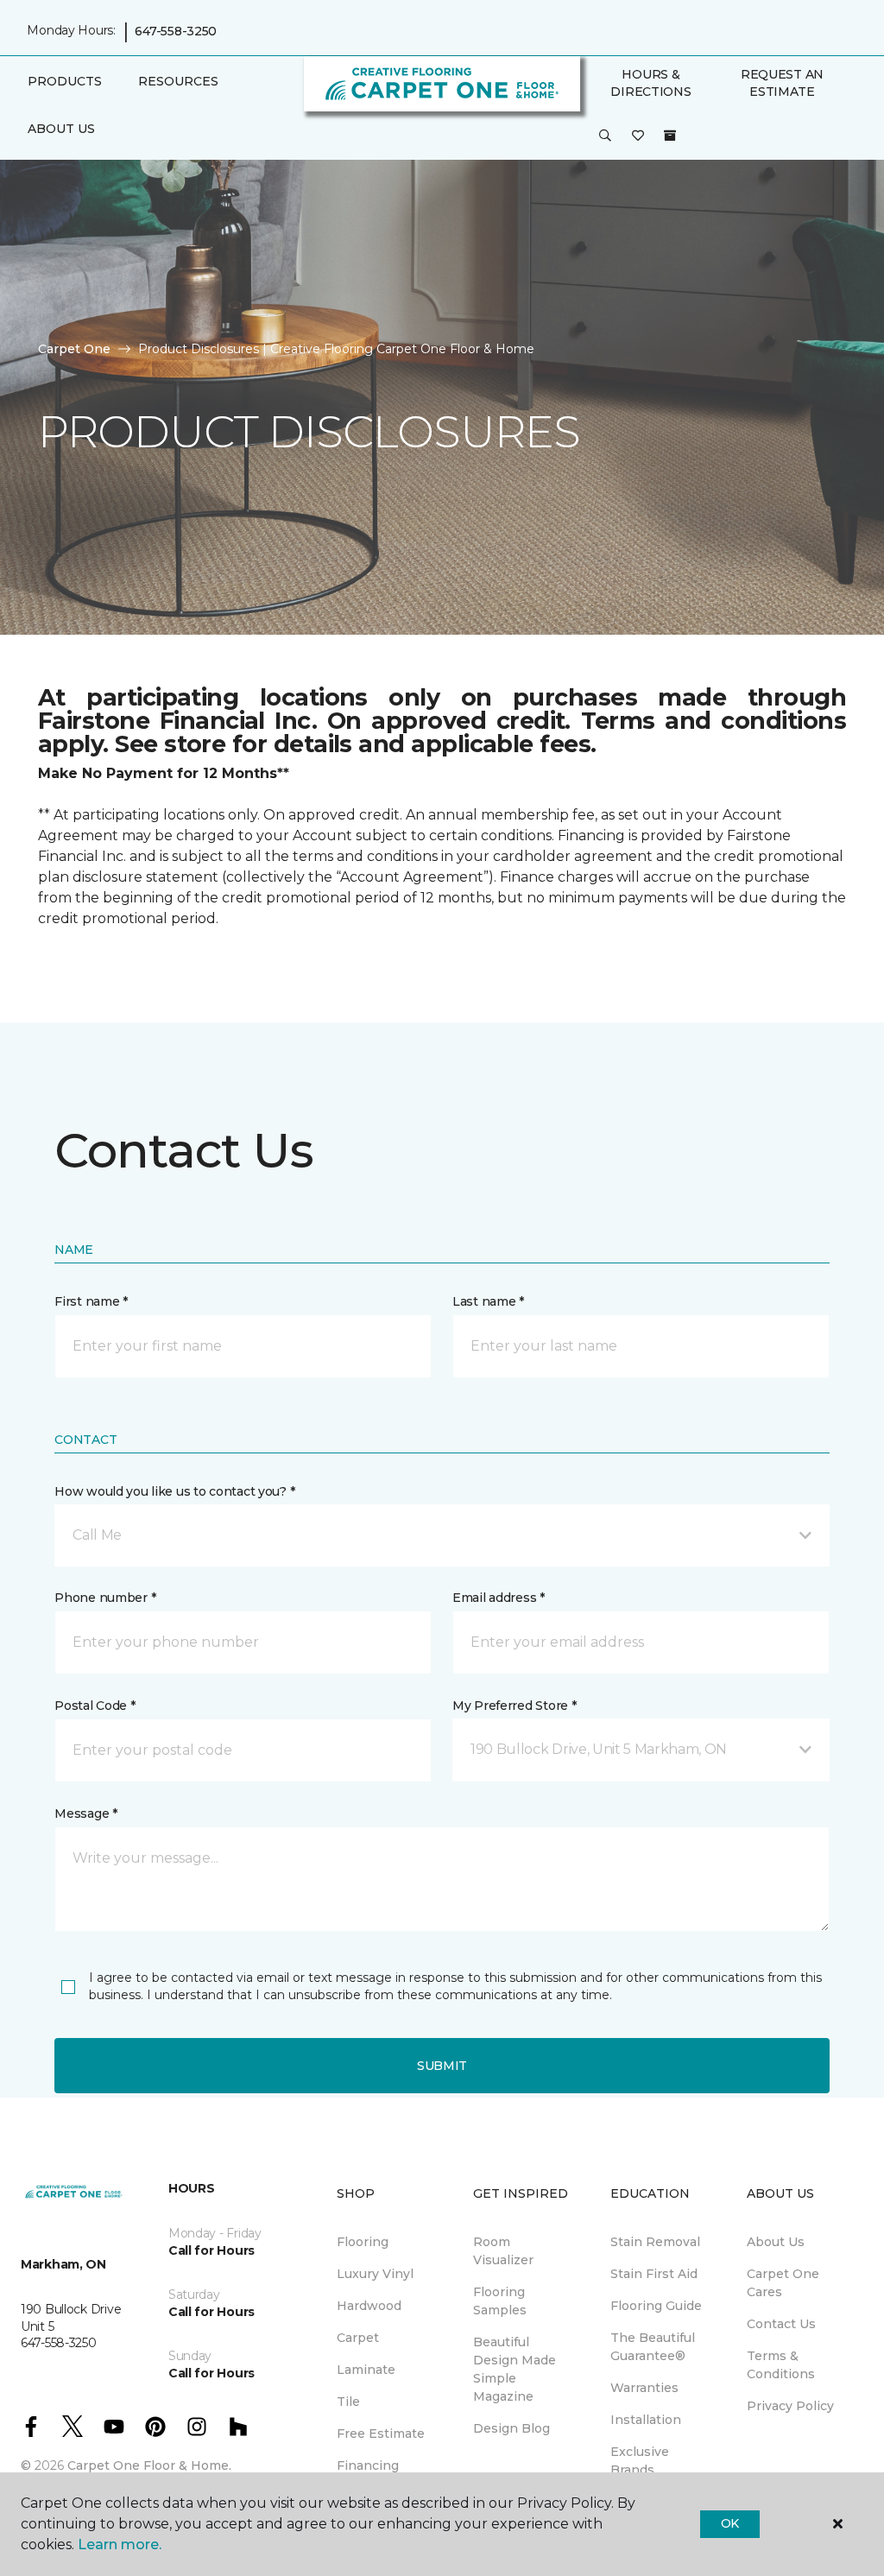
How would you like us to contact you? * (174, 1491)
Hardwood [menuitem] (369, 2306)
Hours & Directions (650, 83)
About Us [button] (61, 129)
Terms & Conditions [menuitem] (781, 2365)
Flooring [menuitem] (363, 2242)
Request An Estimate (782, 83)
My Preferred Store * (514, 1706)
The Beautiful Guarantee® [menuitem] (653, 2347)
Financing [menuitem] (368, 2465)
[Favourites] (638, 136)
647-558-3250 (176, 31)
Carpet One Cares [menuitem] (783, 2283)
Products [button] (65, 81)
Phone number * (105, 1598)
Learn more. (120, 2544)
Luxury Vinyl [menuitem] (375, 2274)
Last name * (488, 1301)
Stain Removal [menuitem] (655, 2242)
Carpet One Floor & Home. (149, 2465)
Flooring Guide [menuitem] (656, 2306)
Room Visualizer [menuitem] (503, 2251)
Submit (442, 2066)
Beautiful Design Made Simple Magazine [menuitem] (515, 2369)
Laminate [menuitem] (366, 2370)
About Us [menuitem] (776, 2242)
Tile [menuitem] (348, 2402)
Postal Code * (95, 1706)
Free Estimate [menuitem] (381, 2434)
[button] (605, 136)
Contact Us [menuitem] (781, 2324)
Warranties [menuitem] (644, 2388)
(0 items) (670, 136)
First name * (91, 1301)
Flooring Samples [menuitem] (500, 2301)
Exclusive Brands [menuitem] (640, 2461)
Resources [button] (178, 81)
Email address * (499, 1598)
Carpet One (74, 349)
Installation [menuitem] (646, 2420)
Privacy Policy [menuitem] (790, 2406)
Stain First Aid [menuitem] (654, 2274)
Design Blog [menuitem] (511, 2428)
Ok (730, 2523)
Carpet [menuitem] (358, 2338)
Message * (85, 1813)
